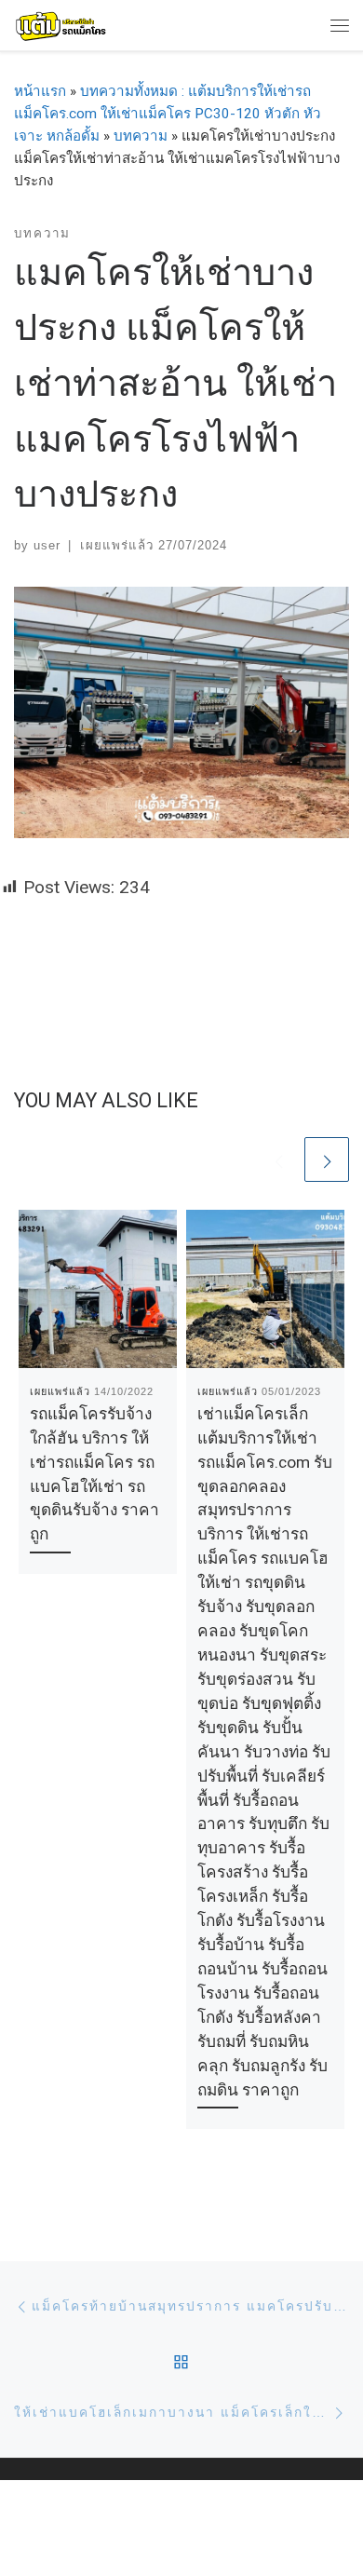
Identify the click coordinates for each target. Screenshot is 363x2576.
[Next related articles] (327, 1159)
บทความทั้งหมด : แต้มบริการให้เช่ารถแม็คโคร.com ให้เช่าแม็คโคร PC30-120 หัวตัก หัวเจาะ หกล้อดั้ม (168, 114)
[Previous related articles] (278, 1159)
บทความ (141, 136)
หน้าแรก (40, 91)
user (47, 545)
